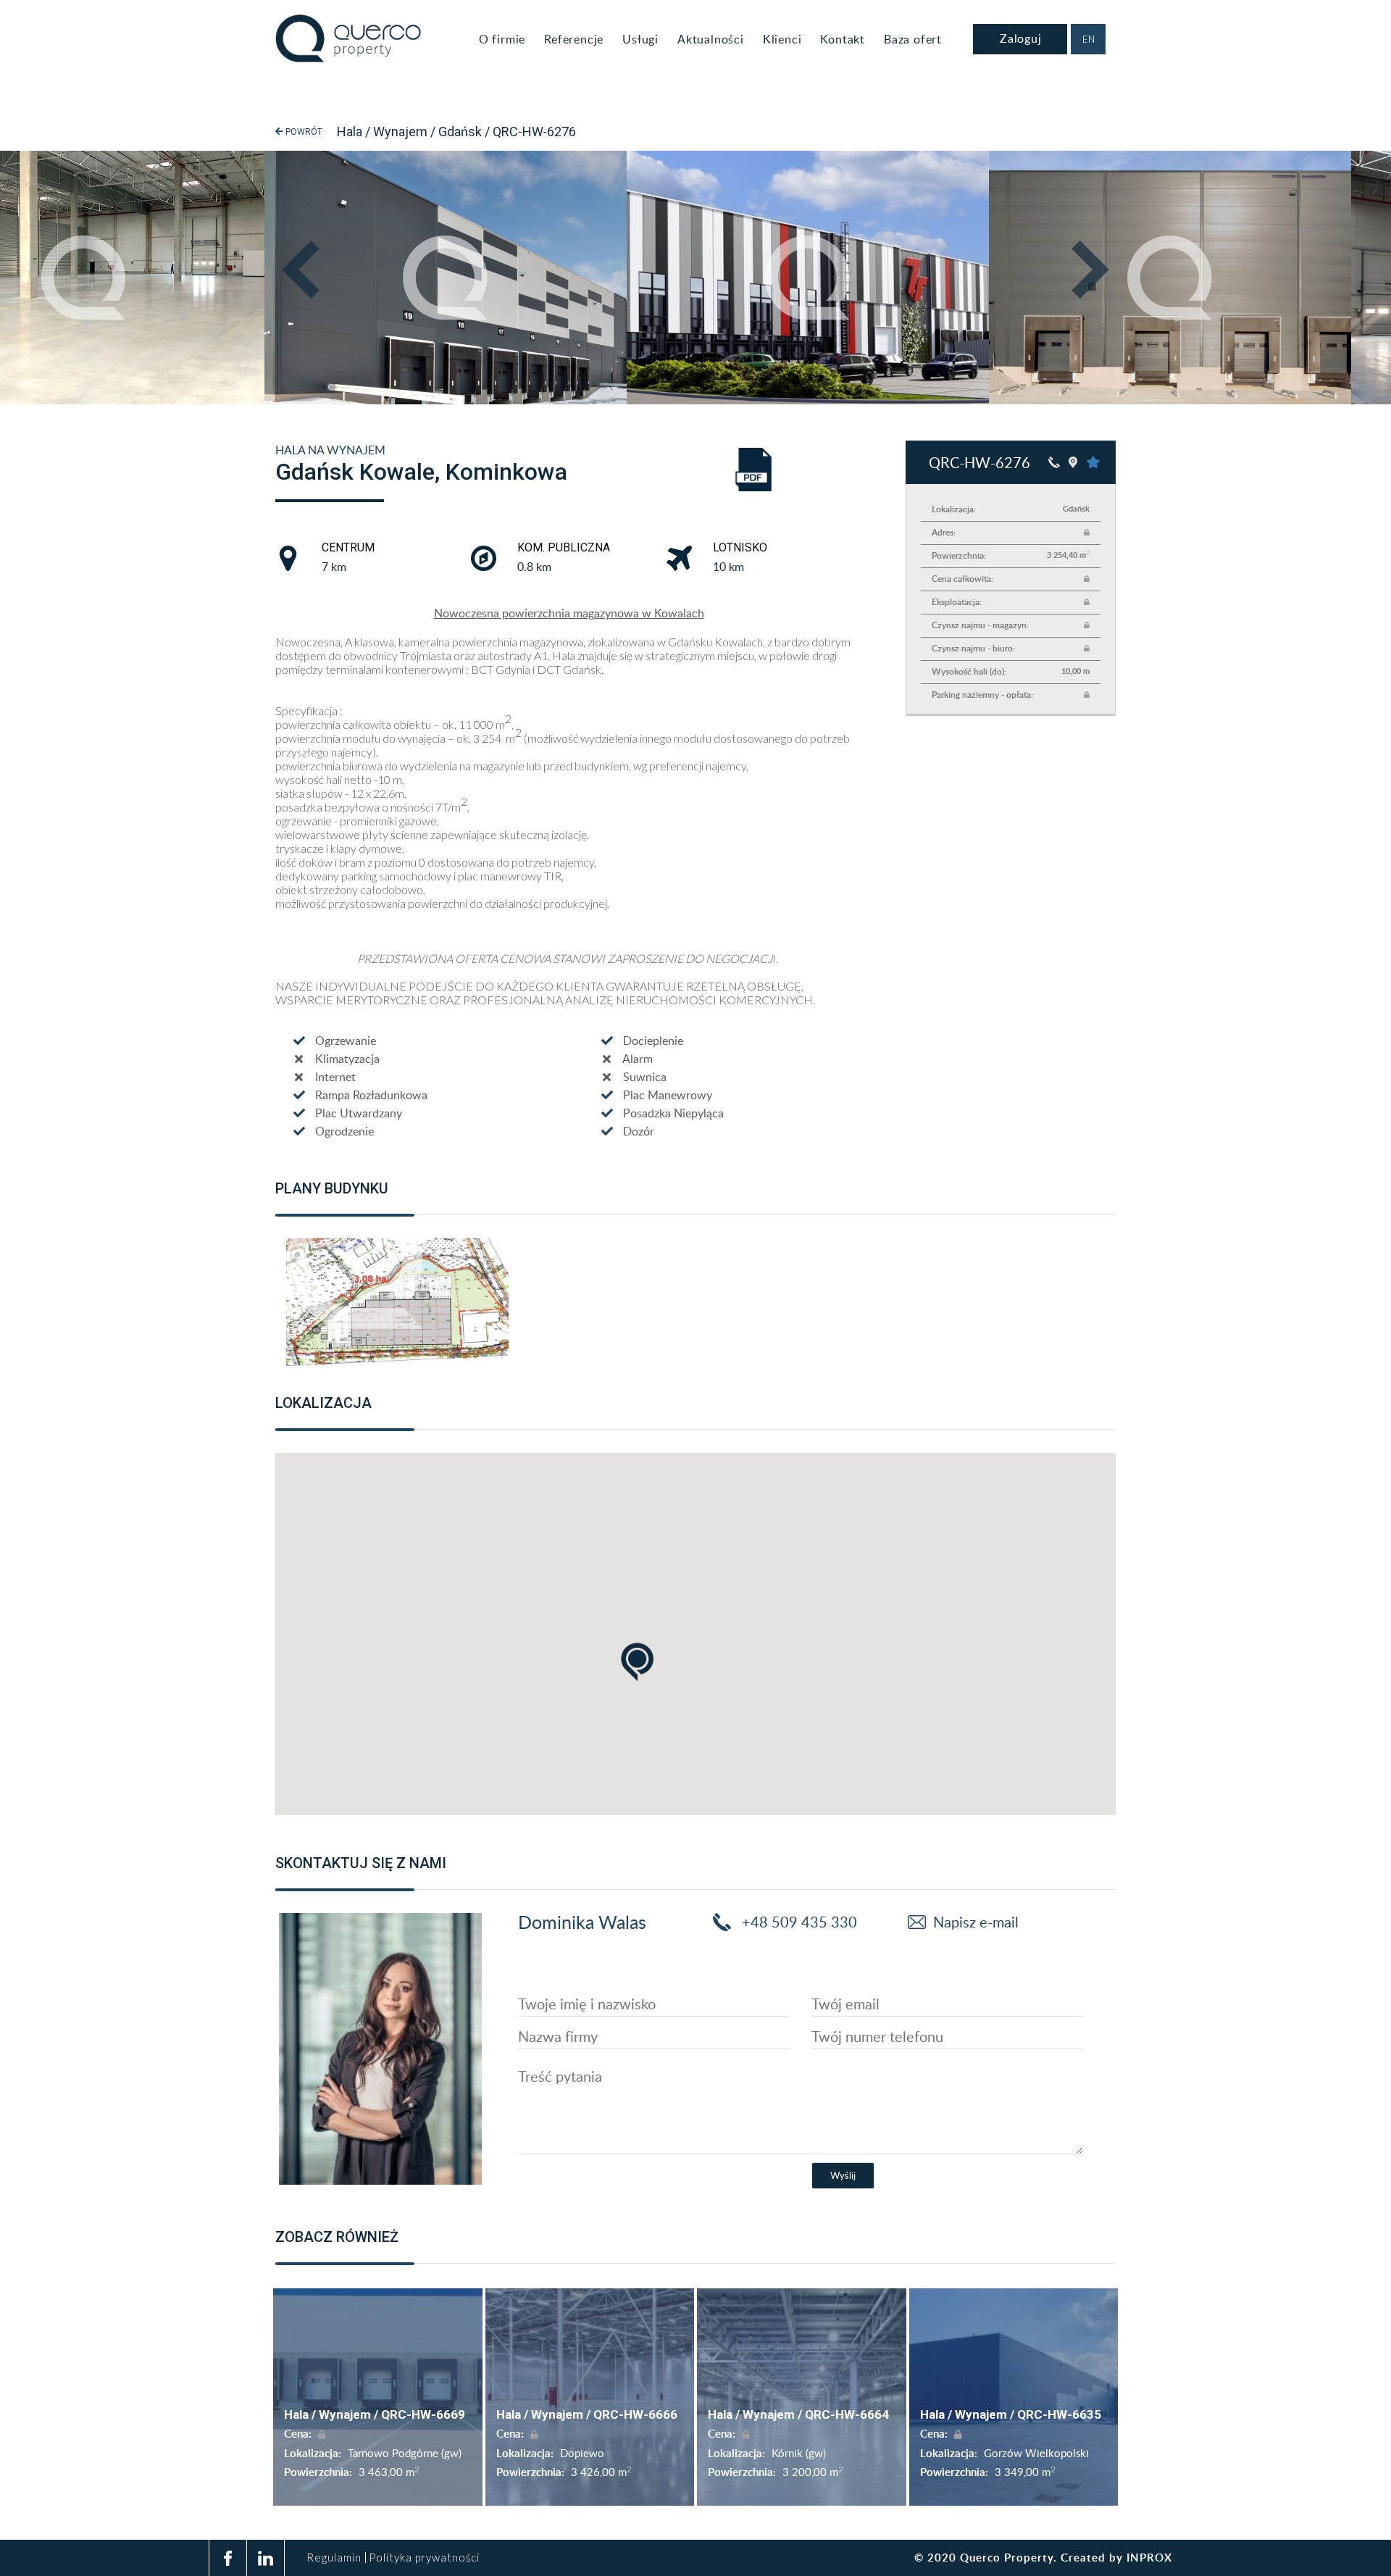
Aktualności (711, 39)
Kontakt (843, 39)
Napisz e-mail (976, 1922)
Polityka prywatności (424, 2558)
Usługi (640, 39)
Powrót (303, 132)
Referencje (574, 39)
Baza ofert (913, 39)
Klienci (782, 39)
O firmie (502, 39)
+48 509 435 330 (798, 1922)
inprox (1149, 2558)
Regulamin (334, 2558)
